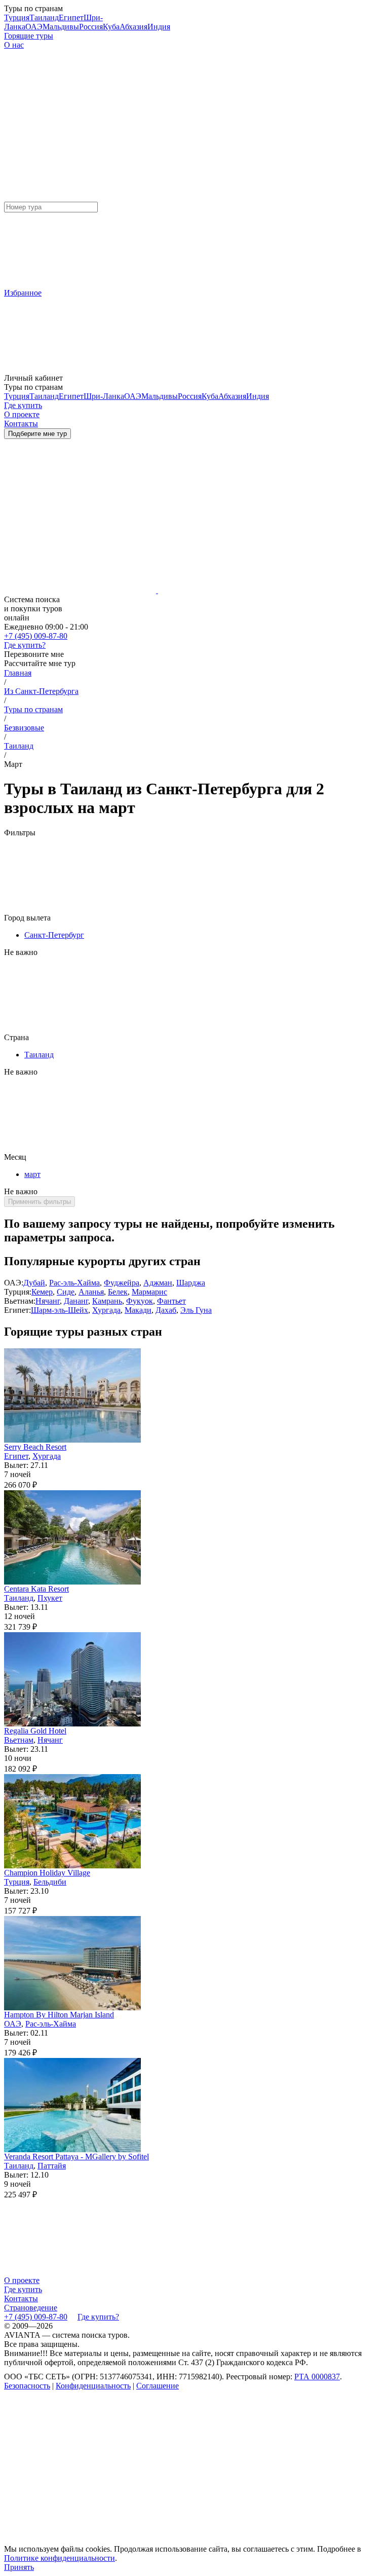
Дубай (34, 1283)
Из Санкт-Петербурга (41, 691)
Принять (19, 2567)
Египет (71, 17)
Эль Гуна (196, 1310)
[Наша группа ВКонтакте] (234, 2464)
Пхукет (50, 1598)
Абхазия (133, 27)
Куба (111, 27)
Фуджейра (122, 1283)
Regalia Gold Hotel (35, 1731)
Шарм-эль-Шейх (60, 1310)
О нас (14, 45)
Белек (118, 1292)
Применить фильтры (40, 1202)
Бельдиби (50, 1882)
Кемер (42, 1292)
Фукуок (140, 1301)
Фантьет (171, 1301)
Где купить (23, 2289)
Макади (138, 1310)
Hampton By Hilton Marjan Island (59, 2015)
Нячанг (48, 1301)
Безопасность (27, 2386)
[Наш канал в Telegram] (80, 2464)
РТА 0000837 (317, 2377)
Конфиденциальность (93, 2386)
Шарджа (191, 1283)
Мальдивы (61, 27)
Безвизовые (24, 728)
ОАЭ (34, 27)
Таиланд (44, 17)
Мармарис (149, 1292)
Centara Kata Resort (36, 1589)
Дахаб (166, 1310)
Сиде (66, 1292)
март (32, 1174)
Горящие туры (29, 36)
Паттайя (52, 2166)
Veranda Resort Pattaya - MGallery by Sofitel (76, 2157)
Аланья (91, 1292)
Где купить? (25, 645)
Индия (159, 27)
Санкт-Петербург (54, 935)
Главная (18, 673)
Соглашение (158, 2386)
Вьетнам (19, 1740)
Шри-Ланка (104, 396)
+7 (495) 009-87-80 (36, 636)
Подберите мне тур (37, 434)
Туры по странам (33, 709)
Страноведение (31, 2308)
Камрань (107, 1301)
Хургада (106, 1310)
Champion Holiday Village (47, 1873)
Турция (17, 17)
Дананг (76, 1301)
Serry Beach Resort (35, 1447)
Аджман (158, 1283)
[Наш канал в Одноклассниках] (80, 2542)
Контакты (21, 2298)
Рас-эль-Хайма (74, 1283)
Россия (91, 27)
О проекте (22, 2280)
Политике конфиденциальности (60, 2558)
